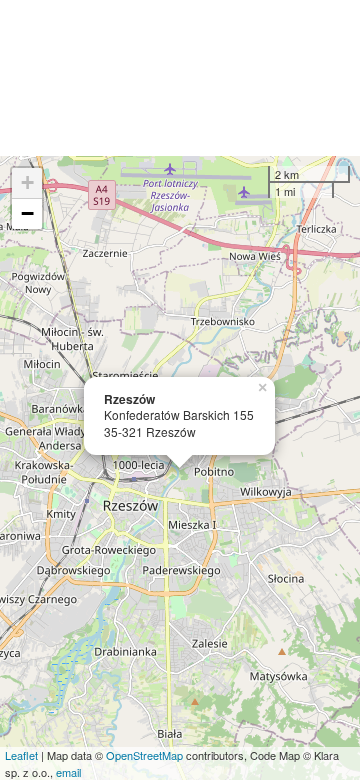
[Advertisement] (180, 78)
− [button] (27, 213)
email (68, 772)
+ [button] (27, 182)
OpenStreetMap (144, 755)
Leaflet (21, 755)
